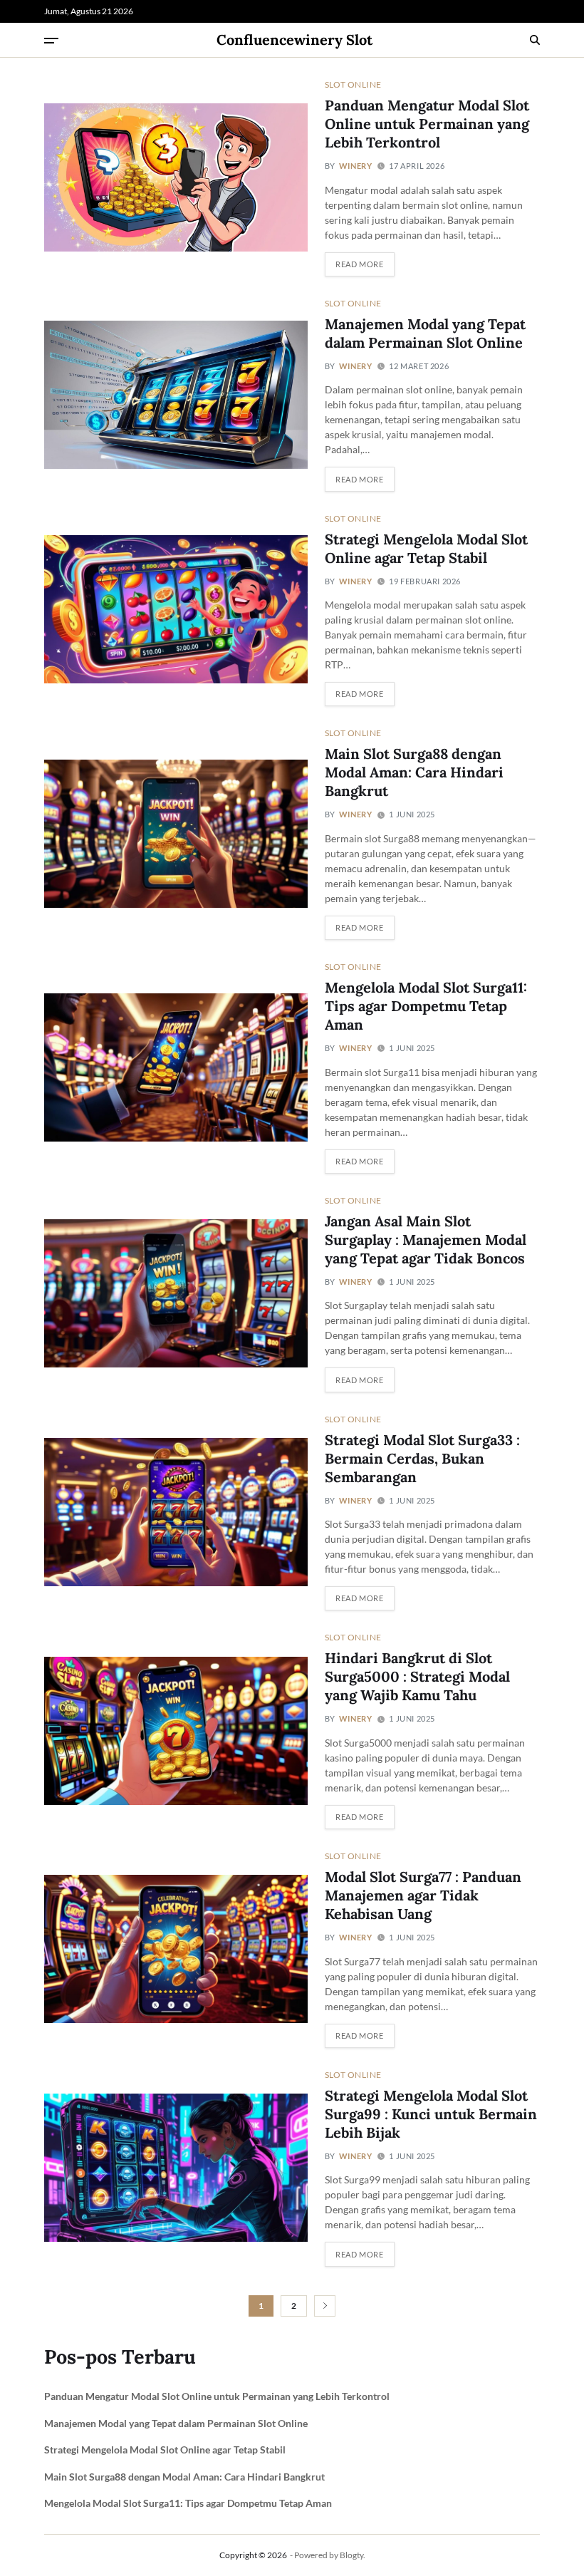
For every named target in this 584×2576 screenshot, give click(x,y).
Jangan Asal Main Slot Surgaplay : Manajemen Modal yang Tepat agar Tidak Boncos (426, 1240)
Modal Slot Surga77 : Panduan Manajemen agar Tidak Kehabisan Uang (423, 1895)
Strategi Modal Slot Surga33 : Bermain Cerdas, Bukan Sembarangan (422, 1458)
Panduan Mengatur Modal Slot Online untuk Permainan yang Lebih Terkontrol (427, 124)
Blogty (351, 2555)
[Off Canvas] (51, 41)
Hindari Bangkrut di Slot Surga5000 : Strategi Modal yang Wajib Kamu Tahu (417, 1676)
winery (356, 166)
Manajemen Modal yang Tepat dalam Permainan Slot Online (425, 333)
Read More (359, 264)
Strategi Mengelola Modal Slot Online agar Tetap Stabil (165, 2450)
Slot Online (353, 84)
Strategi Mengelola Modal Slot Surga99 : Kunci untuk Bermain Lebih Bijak (431, 2114)
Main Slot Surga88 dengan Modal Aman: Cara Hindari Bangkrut (414, 772)
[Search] (535, 40)
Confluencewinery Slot (294, 40)
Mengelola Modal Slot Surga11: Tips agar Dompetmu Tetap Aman (426, 1006)
